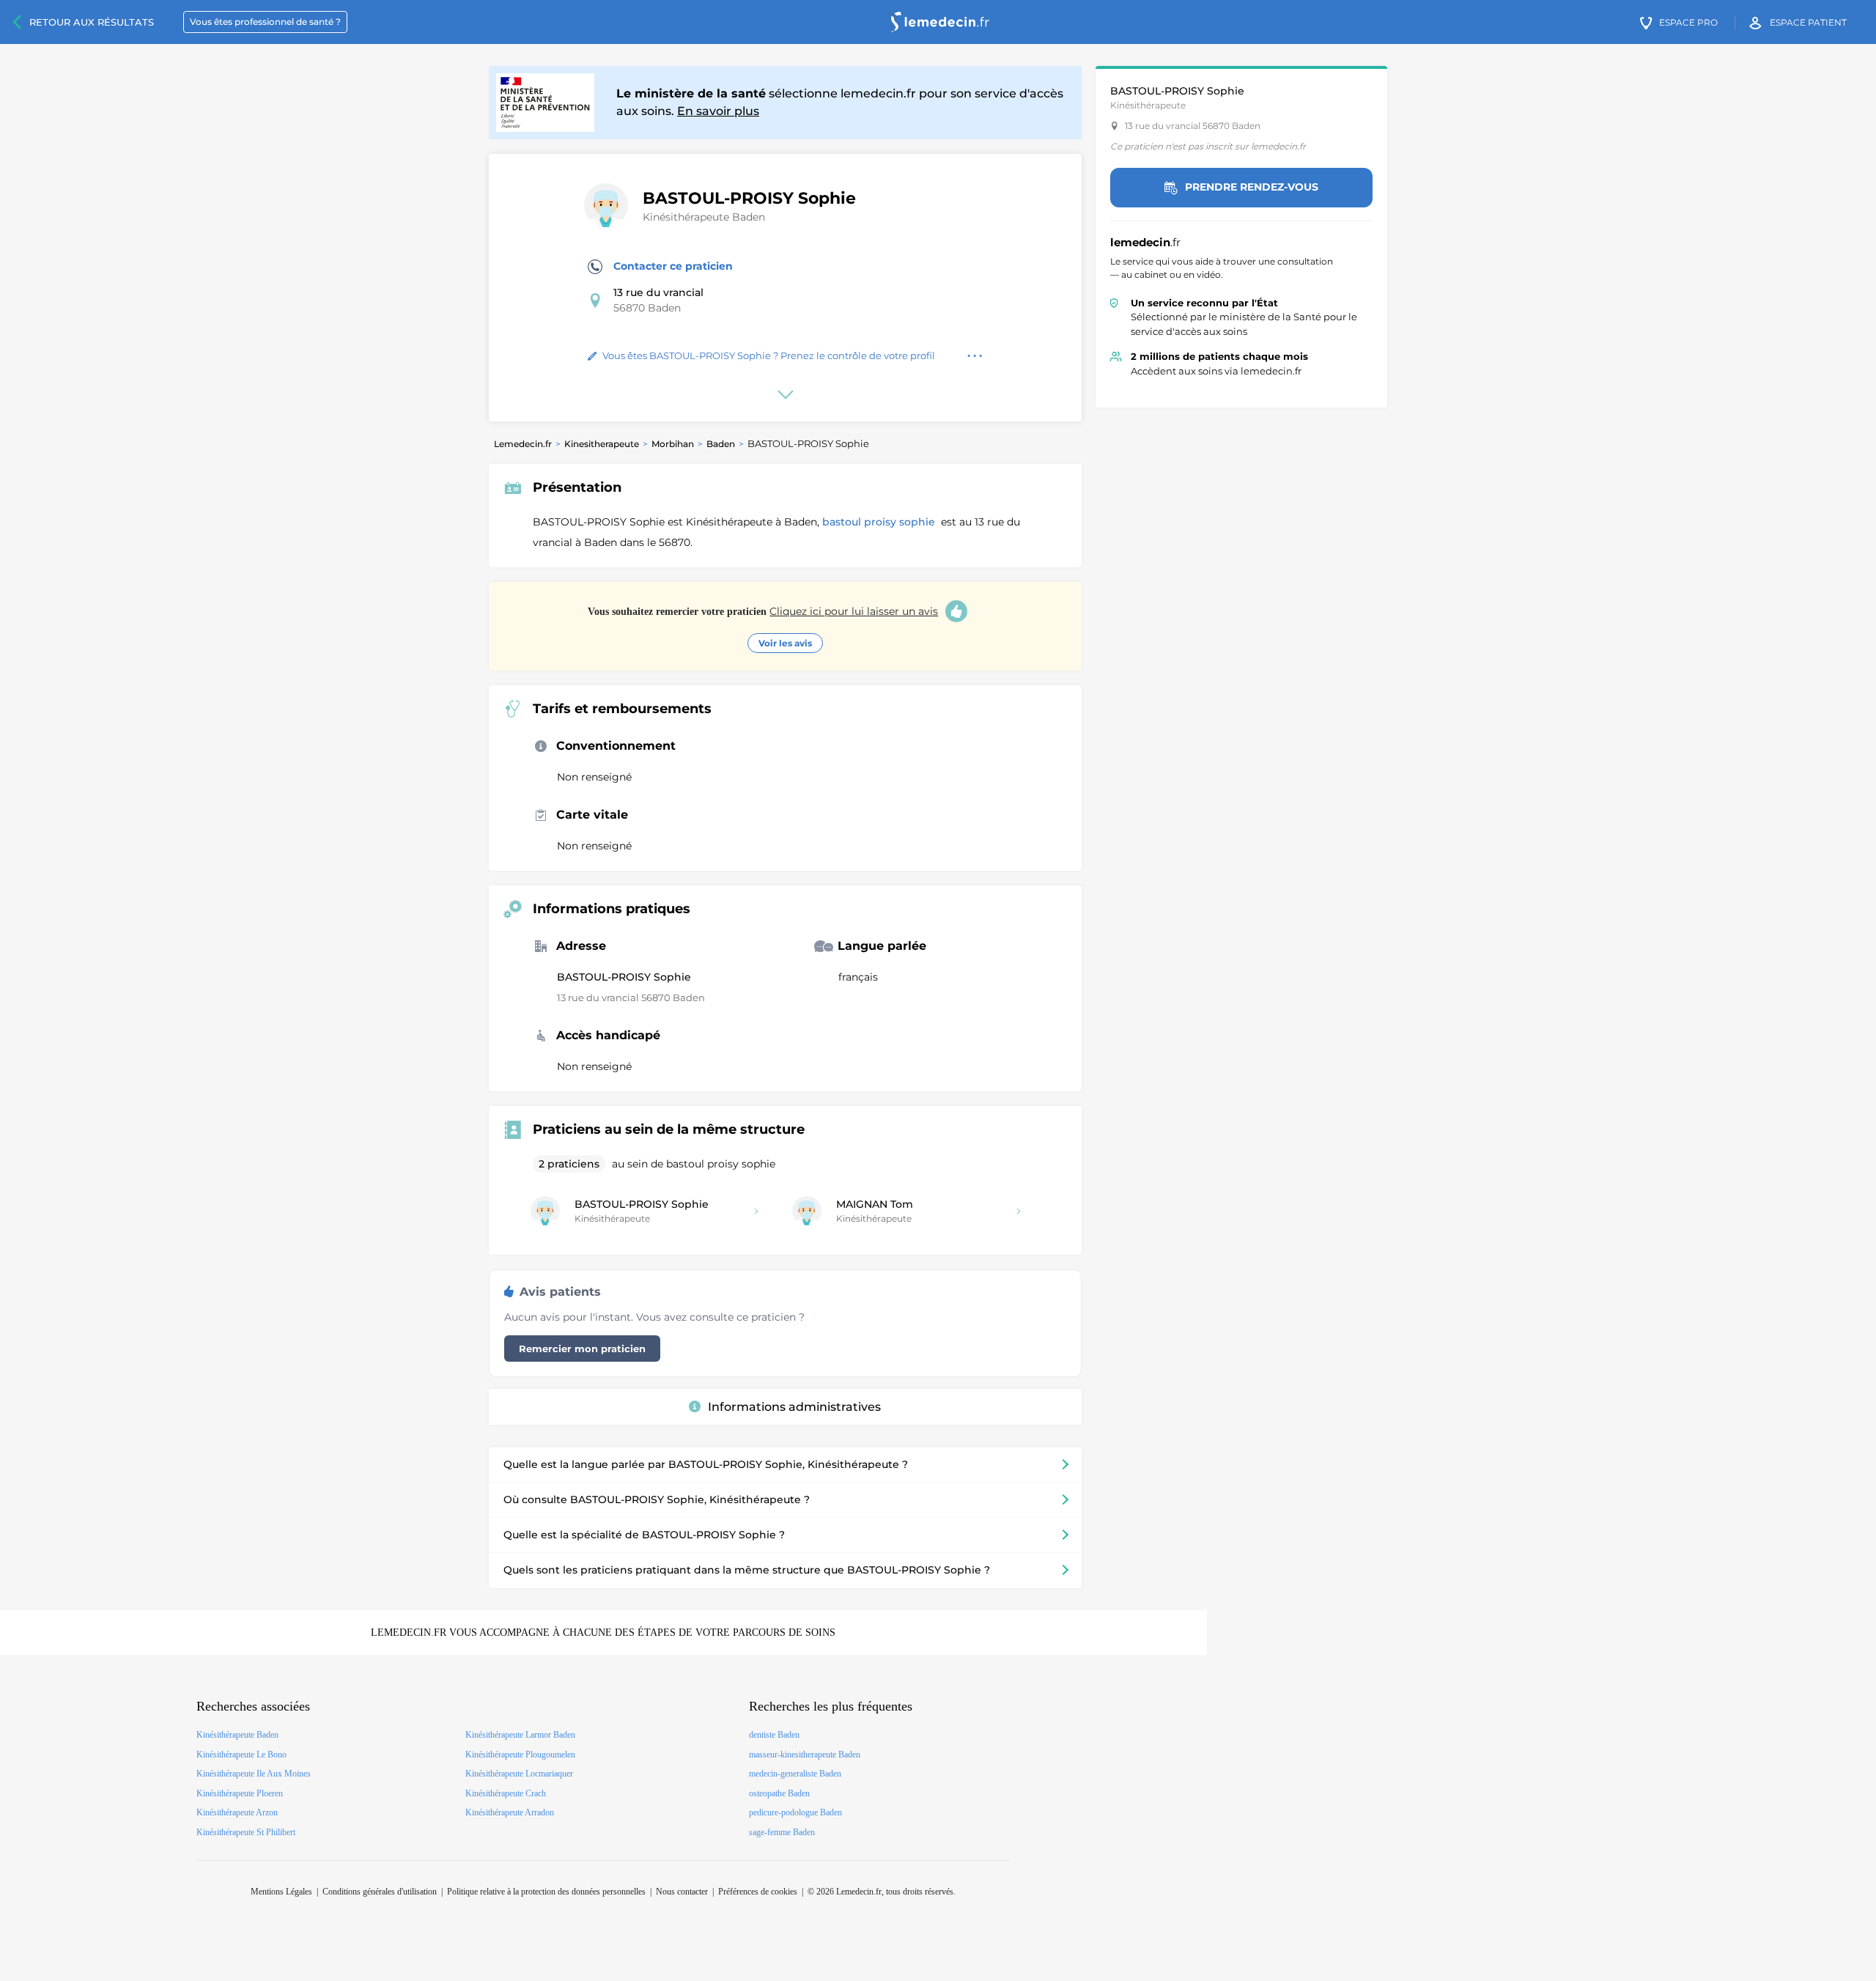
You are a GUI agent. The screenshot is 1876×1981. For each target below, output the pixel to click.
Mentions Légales (281, 1892)
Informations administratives (794, 1407)
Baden (721, 444)
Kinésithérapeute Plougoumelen (520, 1755)
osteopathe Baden (779, 1793)
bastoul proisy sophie (880, 522)
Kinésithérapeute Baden (704, 217)
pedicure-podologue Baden (795, 1812)
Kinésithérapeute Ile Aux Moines (254, 1774)
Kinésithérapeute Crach (506, 1793)
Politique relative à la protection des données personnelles (546, 1892)
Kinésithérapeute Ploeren (240, 1793)
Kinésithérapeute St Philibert (246, 1832)
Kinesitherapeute (602, 444)
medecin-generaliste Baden (795, 1774)
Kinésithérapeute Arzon (237, 1812)
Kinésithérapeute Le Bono (241, 1755)
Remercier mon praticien (582, 1349)
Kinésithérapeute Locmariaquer (519, 1774)
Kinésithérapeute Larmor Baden (520, 1735)
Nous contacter (682, 1892)
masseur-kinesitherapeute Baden (805, 1755)
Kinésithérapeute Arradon (510, 1812)
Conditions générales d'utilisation (380, 1892)
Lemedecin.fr (523, 444)
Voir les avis (785, 643)
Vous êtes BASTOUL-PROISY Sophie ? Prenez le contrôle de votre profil (769, 355)
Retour (92, 22)
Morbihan (673, 444)
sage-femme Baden (782, 1832)
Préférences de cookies (758, 1892)
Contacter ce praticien (673, 266)
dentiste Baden (774, 1735)
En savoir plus (718, 111)
